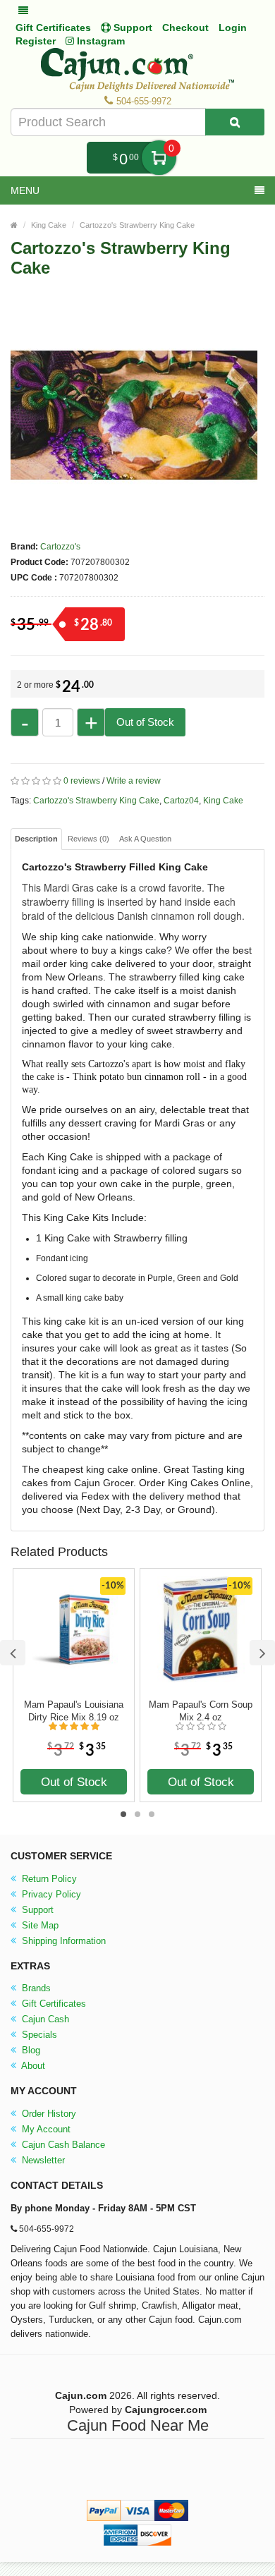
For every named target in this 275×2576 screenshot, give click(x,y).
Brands (35, 1988)
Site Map (39, 1925)
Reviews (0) (88, 839)
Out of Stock (145, 722)
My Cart (159, 158)
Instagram (99, 41)
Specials (38, 2035)
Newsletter (42, 2160)
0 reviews (82, 781)
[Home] (14, 225)
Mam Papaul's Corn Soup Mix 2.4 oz (201, 1711)
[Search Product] (235, 122)
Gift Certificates (53, 28)
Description (36, 839)
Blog (30, 2050)
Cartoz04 (181, 801)
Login (233, 28)
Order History (48, 2114)
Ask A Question (145, 839)
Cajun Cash (44, 2019)
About (32, 2066)
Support (36, 1910)
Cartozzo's (60, 547)
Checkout (185, 28)
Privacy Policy (50, 1894)
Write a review (134, 781)
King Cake (49, 225)
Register (36, 41)
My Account (45, 2129)
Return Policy (48, 1879)
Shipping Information (62, 1941)
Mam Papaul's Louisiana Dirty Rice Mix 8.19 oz (74, 1711)
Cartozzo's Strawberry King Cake (137, 225)
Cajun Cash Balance (62, 2145)
